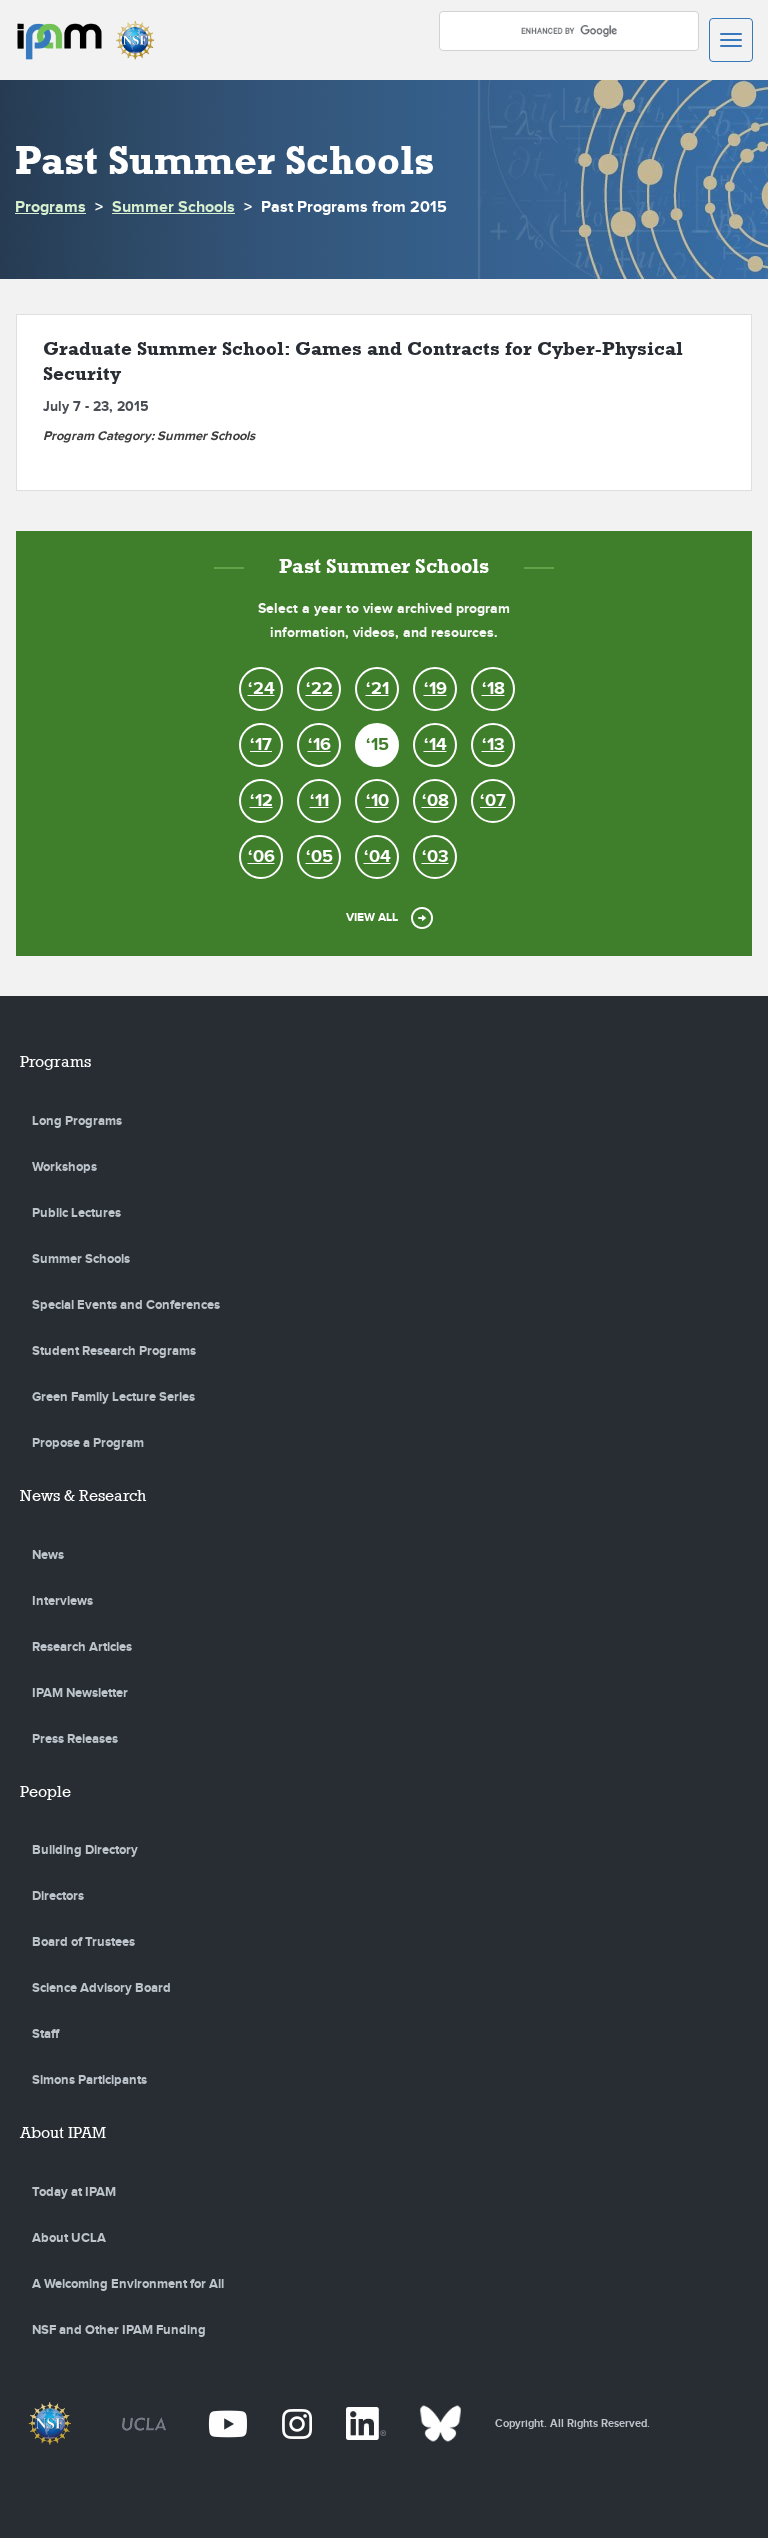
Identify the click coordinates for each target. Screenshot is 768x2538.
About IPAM (63, 2132)
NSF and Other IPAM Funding (119, 2330)
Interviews (62, 1601)
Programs (50, 207)
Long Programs (77, 1121)
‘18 (493, 689)
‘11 (319, 801)
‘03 (435, 857)
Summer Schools (173, 207)
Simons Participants (89, 2080)
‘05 (319, 857)
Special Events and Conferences (126, 1305)
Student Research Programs (114, 1351)
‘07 (493, 801)
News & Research (83, 1495)
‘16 (319, 745)
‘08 (435, 801)
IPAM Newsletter (80, 1693)
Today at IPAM (74, 2192)
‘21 (377, 689)
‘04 (377, 857)
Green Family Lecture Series (113, 1397)
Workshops (64, 1167)
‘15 (377, 745)
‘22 (319, 689)
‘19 (435, 689)
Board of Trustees (83, 1942)
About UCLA (69, 2238)
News (48, 1555)
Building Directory (85, 1850)
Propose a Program (88, 1443)
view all (372, 917)
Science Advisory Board (101, 1988)
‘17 (261, 745)
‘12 (261, 801)
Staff (45, 2034)
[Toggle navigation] (731, 40)
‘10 (377, 801)
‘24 (261, 689)
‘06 (261, 857)
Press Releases (75, 1739)
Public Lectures (76, 1213)
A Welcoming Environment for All (128, 2284)
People (45, 1791)
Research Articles (82, 1647)
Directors (58, 1896)
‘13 (493, 745)
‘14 (435, 745)
